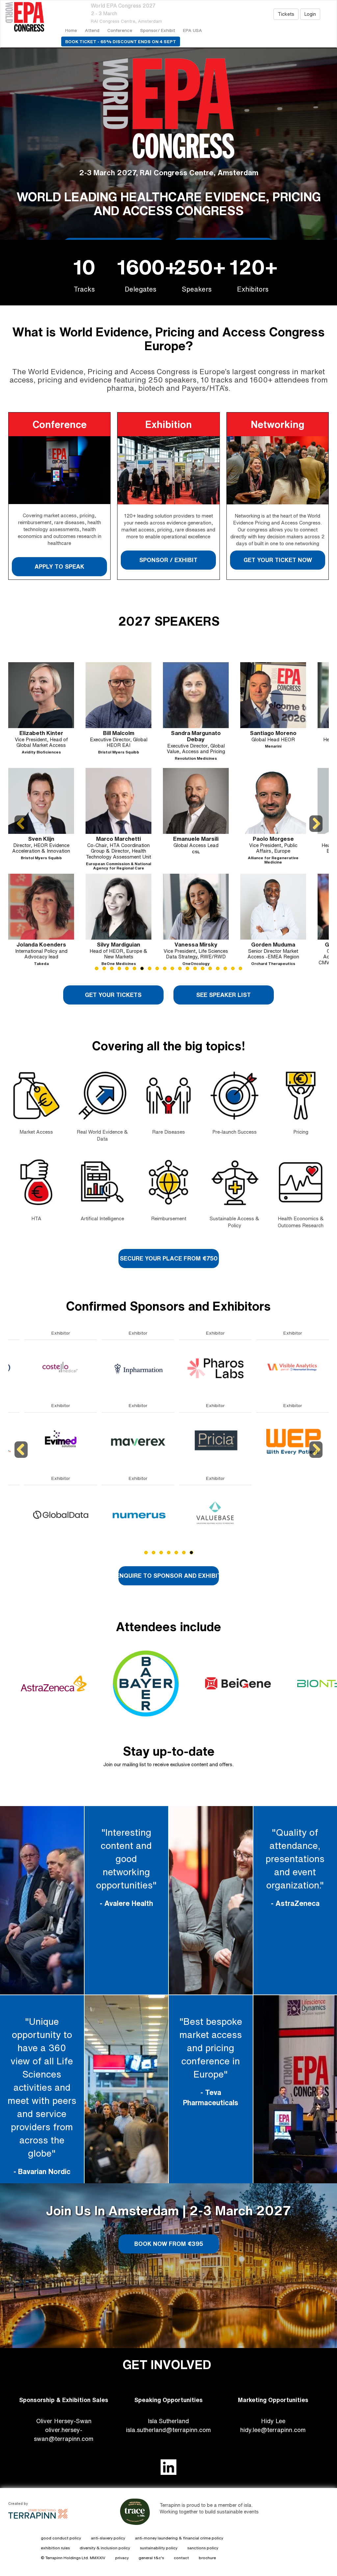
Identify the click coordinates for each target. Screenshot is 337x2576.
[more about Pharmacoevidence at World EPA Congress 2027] (276, 1369)
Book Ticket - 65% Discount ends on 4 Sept (121, 42)
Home (71, 30)
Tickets (286, 14)
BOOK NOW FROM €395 (168, 2244)
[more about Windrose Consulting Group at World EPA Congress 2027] (122, 1369)
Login (310, 14)
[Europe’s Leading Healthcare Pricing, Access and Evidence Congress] (31, 17)
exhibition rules (55, 2548)
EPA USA (193, 30)
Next (316, 832)
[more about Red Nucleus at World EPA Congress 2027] (44, 1442)
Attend (92, 30)
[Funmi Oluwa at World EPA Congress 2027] (41, 801)
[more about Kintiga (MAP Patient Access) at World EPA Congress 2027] (199, 1514)
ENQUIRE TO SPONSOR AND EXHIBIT (169, 1575)
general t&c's (151, 2558)
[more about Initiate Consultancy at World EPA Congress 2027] (199, 1442)
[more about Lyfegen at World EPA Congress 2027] (44, 1369)
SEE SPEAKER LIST (223, 995)
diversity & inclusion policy (105, 2548)
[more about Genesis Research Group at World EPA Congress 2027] (199, 1369)
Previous (22, 832)
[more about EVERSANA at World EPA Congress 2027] (122, 1514)
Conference (120, 30)
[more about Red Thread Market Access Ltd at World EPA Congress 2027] (276, 1514)
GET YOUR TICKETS (114, 995)
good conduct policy (61, 2538)
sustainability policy (159, 2548)
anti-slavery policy (108, 2538)
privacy (122, 2558)
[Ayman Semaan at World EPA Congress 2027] (273, 907)
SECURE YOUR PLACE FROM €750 (168, 1258)
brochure (207, 2558)
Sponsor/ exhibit (158, 30)
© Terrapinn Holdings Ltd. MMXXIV (73, 2558)
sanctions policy (203, 2548)
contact (181, 2558)
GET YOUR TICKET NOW (277, 560)
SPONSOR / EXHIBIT (168, 560)
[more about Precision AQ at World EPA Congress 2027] (276, 1442)
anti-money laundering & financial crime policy (179, 2538)
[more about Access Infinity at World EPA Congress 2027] (122, 1442)
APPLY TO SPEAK (59, 566)
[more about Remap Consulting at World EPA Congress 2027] (44, 1514)
